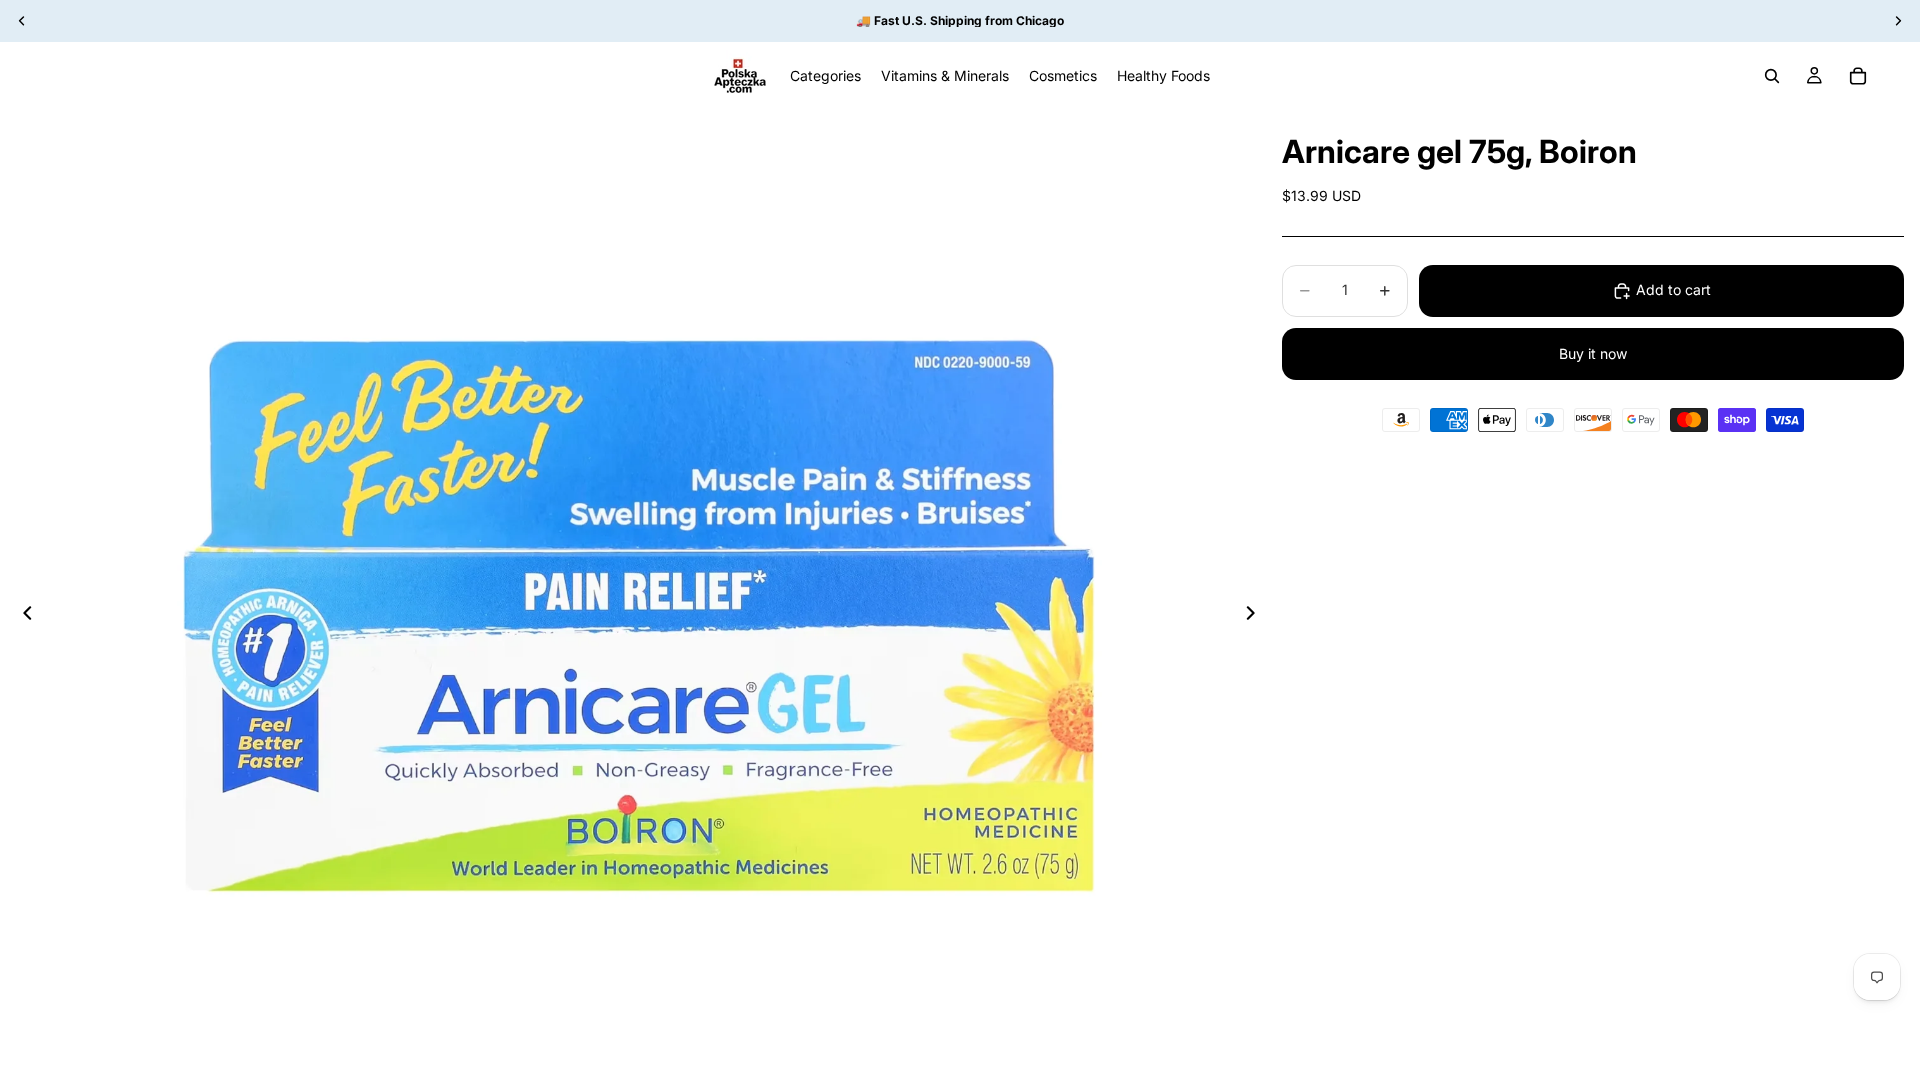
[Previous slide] (22, 616)
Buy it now (1593, 353)
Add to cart (1673, 289)
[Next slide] (1256, 616)
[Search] (1772, 76)
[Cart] (1858, 76)
